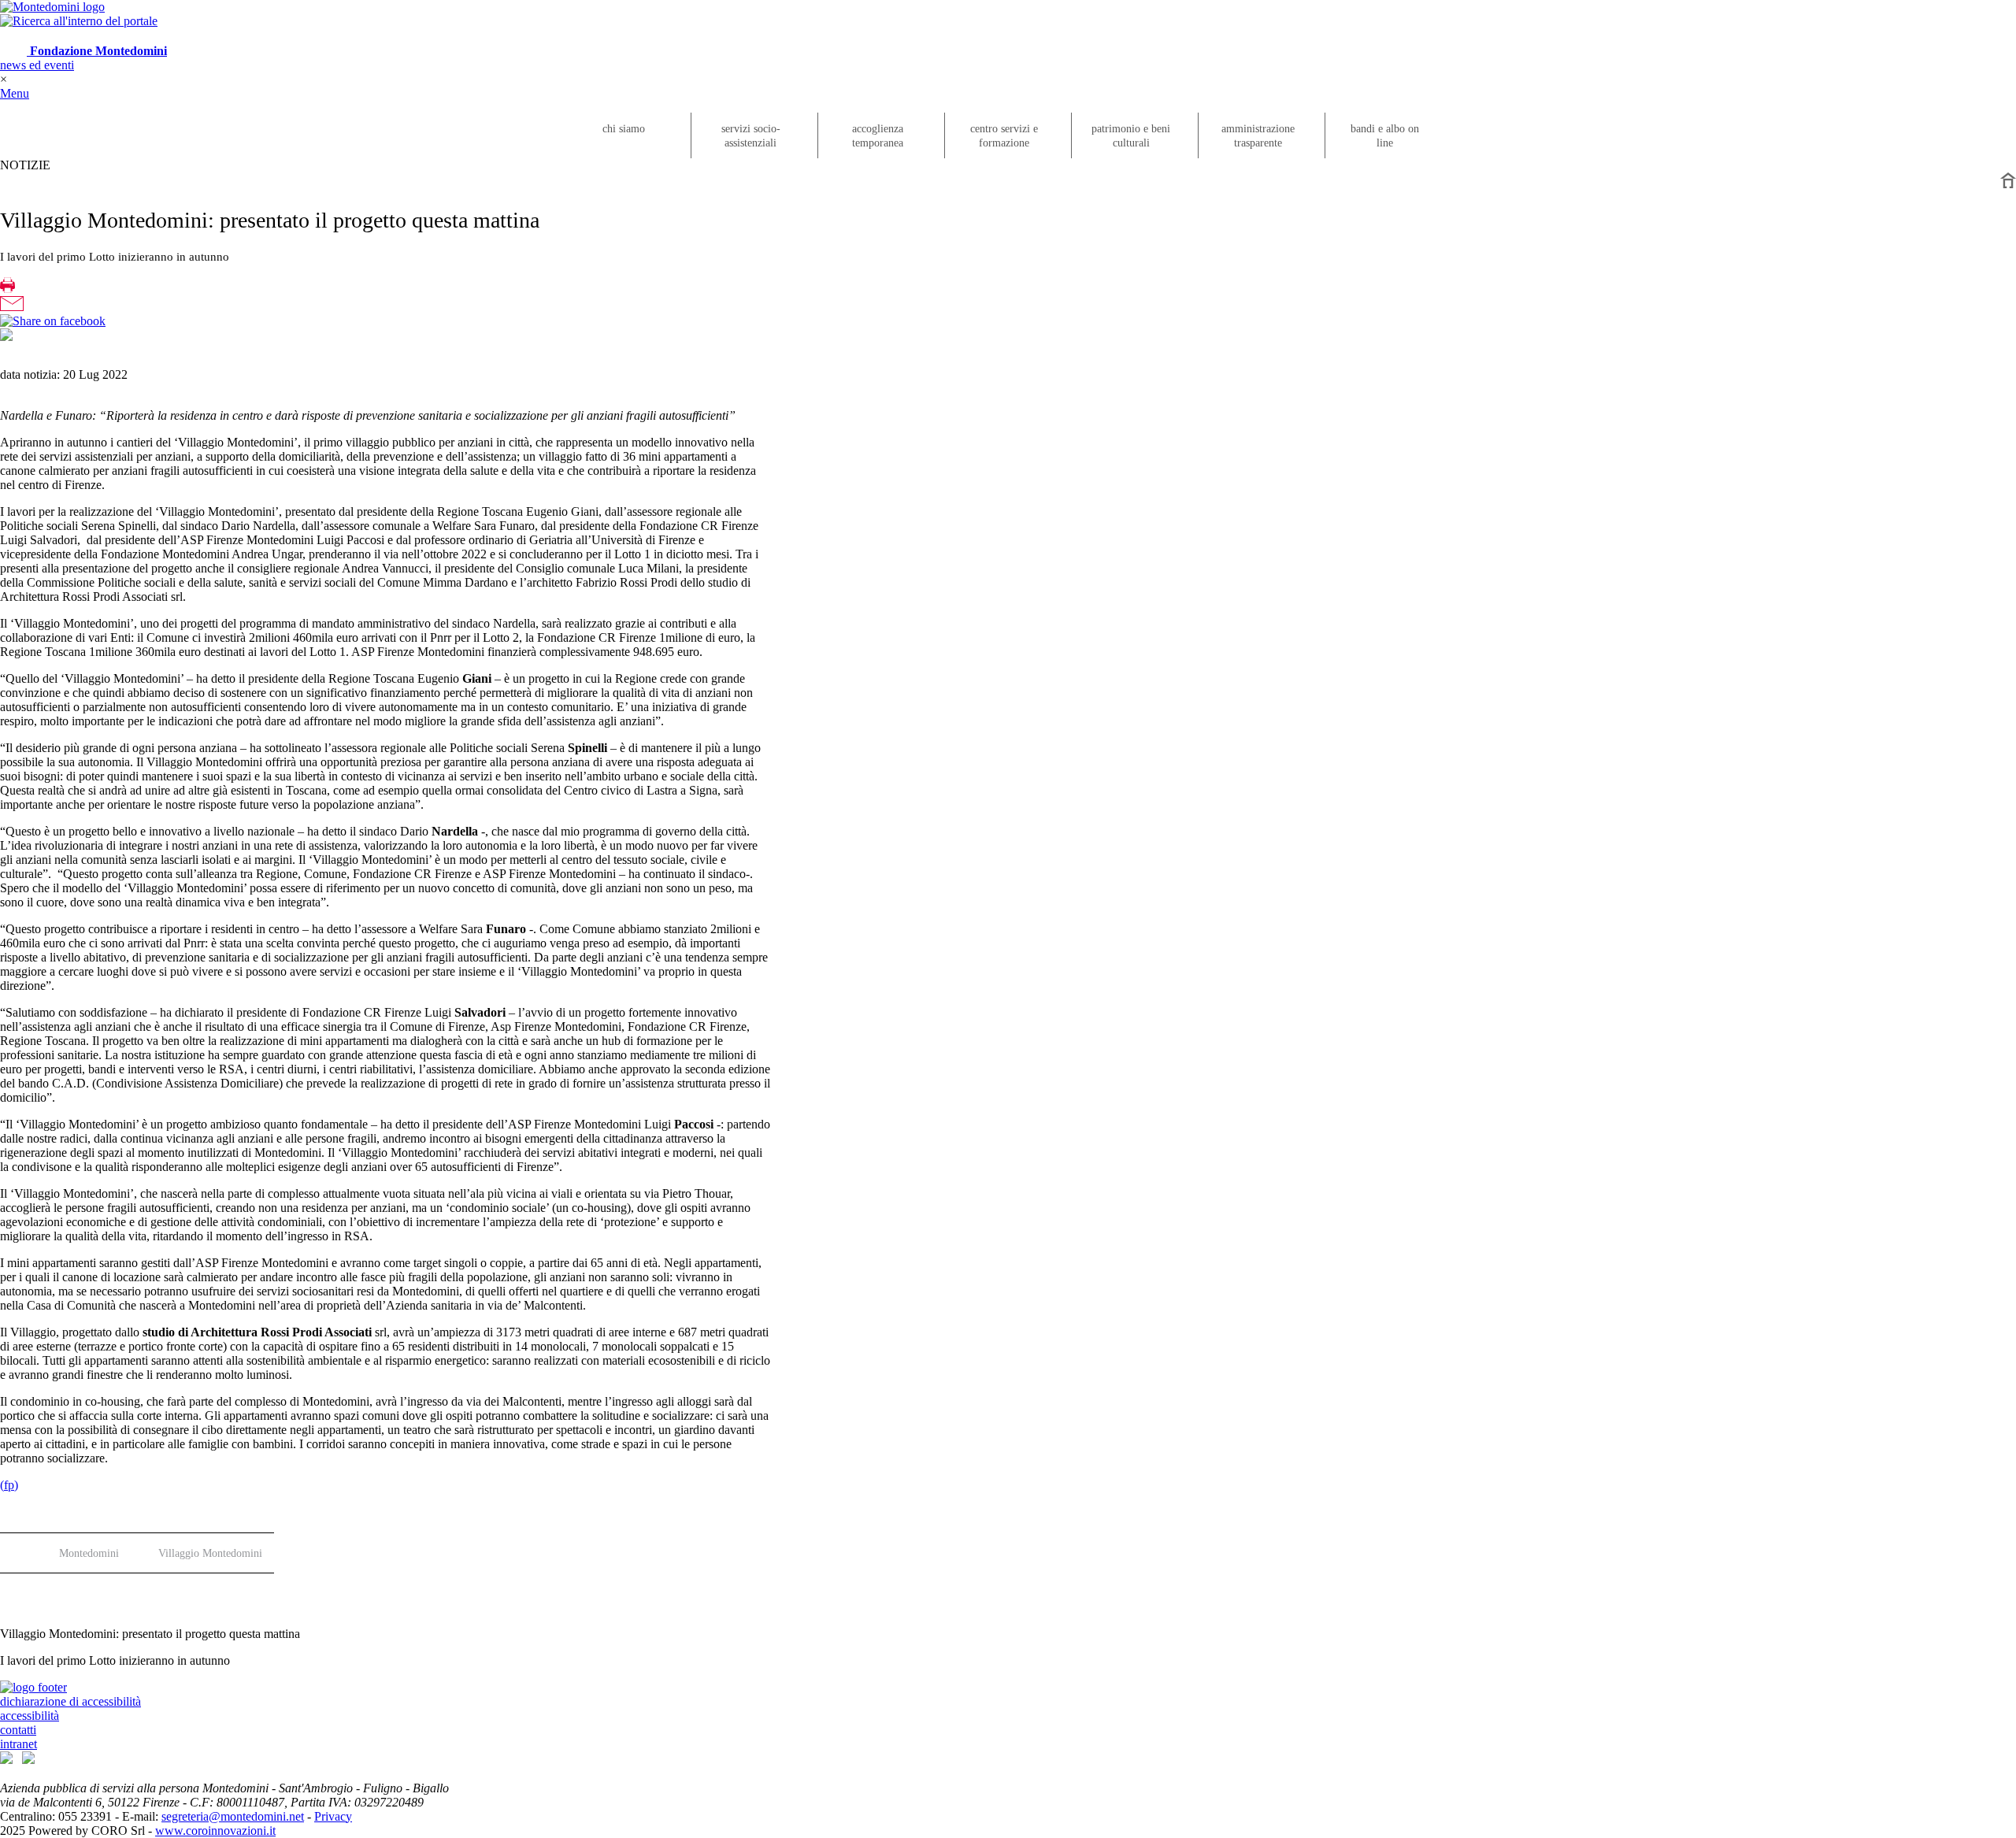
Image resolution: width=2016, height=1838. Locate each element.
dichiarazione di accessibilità (70, 1701)
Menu (15, 93)
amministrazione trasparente (1258, 136)
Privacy (333, 1816)
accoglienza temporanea (878, 136)
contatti (18, 1730)
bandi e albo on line (1385, 136)
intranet (19, 1744)
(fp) (9, 1485)
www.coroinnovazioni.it (215, 1831)
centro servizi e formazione (1004, 136)
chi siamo (624, 129)
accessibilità (30, 1716)
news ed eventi (37, 65)
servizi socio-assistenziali (751, 136)
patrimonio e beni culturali (1131, 136)
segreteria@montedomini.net (233, 1816)
